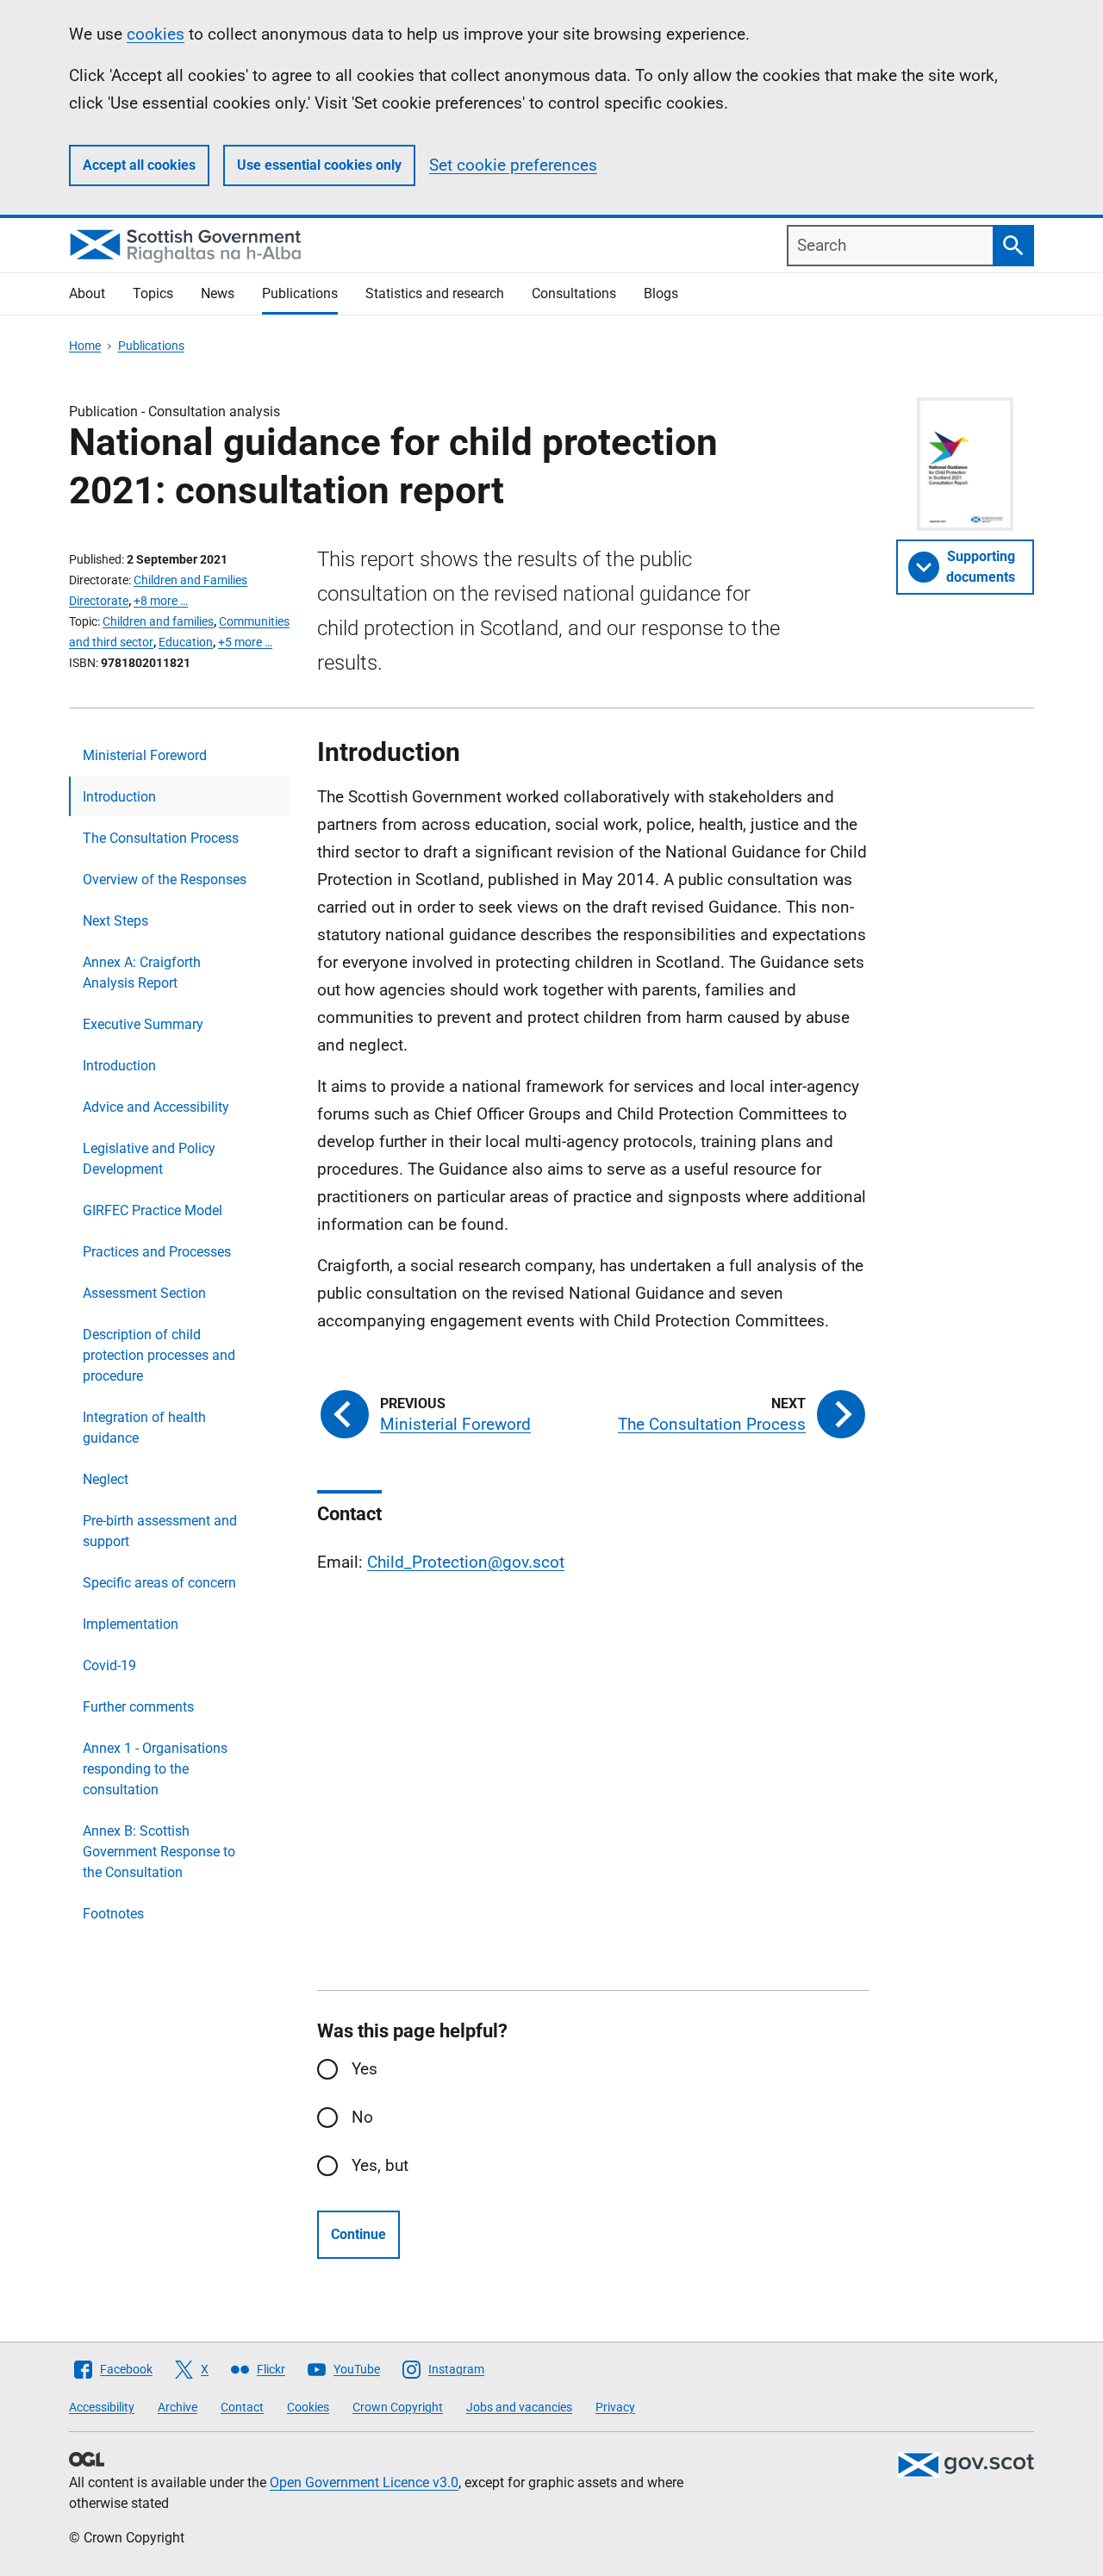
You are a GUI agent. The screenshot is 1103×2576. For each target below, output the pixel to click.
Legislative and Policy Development (149, 1159)
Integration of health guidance (144, 1428)
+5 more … (245, 642)
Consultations (574, 293)
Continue (358, 2234)
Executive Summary (143, 1024)
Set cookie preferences (513, 165)
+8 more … (161, 601)
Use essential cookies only (319, 165)
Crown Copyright (398, 2407)
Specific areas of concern (159, 1583)
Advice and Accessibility (156, 1107)
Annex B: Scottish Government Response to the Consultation (159, 1852)
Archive (178, 2407)
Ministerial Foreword (145, 755)
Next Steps (115, 921)
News (218, 293)
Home (85, 346)
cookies (156, 34)
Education (186, 642)
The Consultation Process (161, 838)
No (362, 2117)
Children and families (158, 621)
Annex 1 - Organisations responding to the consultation (155, 1769)
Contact (242, 2407)
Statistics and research (435, 293)
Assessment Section (144, 1293)
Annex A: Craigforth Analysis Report (142, 973)
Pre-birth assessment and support (160, 1531)
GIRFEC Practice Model (153, 1210)
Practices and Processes (157, 1252)
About (87, 293)
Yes (365, 2069)
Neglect (106, 1479)
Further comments (138, 1707)
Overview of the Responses (165, 879)
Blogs (661, 293)
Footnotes (113, 1914)
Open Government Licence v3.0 (364, 2482)
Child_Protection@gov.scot (466, 1562)
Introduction (119, 797)
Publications (300, 293)
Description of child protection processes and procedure (159, 1355)
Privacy (615, 2407)
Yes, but (380, 2165)
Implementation (131, 1624)
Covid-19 (109, 1665)
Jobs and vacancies (519, 2407)
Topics (153, 293)
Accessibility (102, 2407)
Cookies (308, 2407)
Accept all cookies (139, 165)
